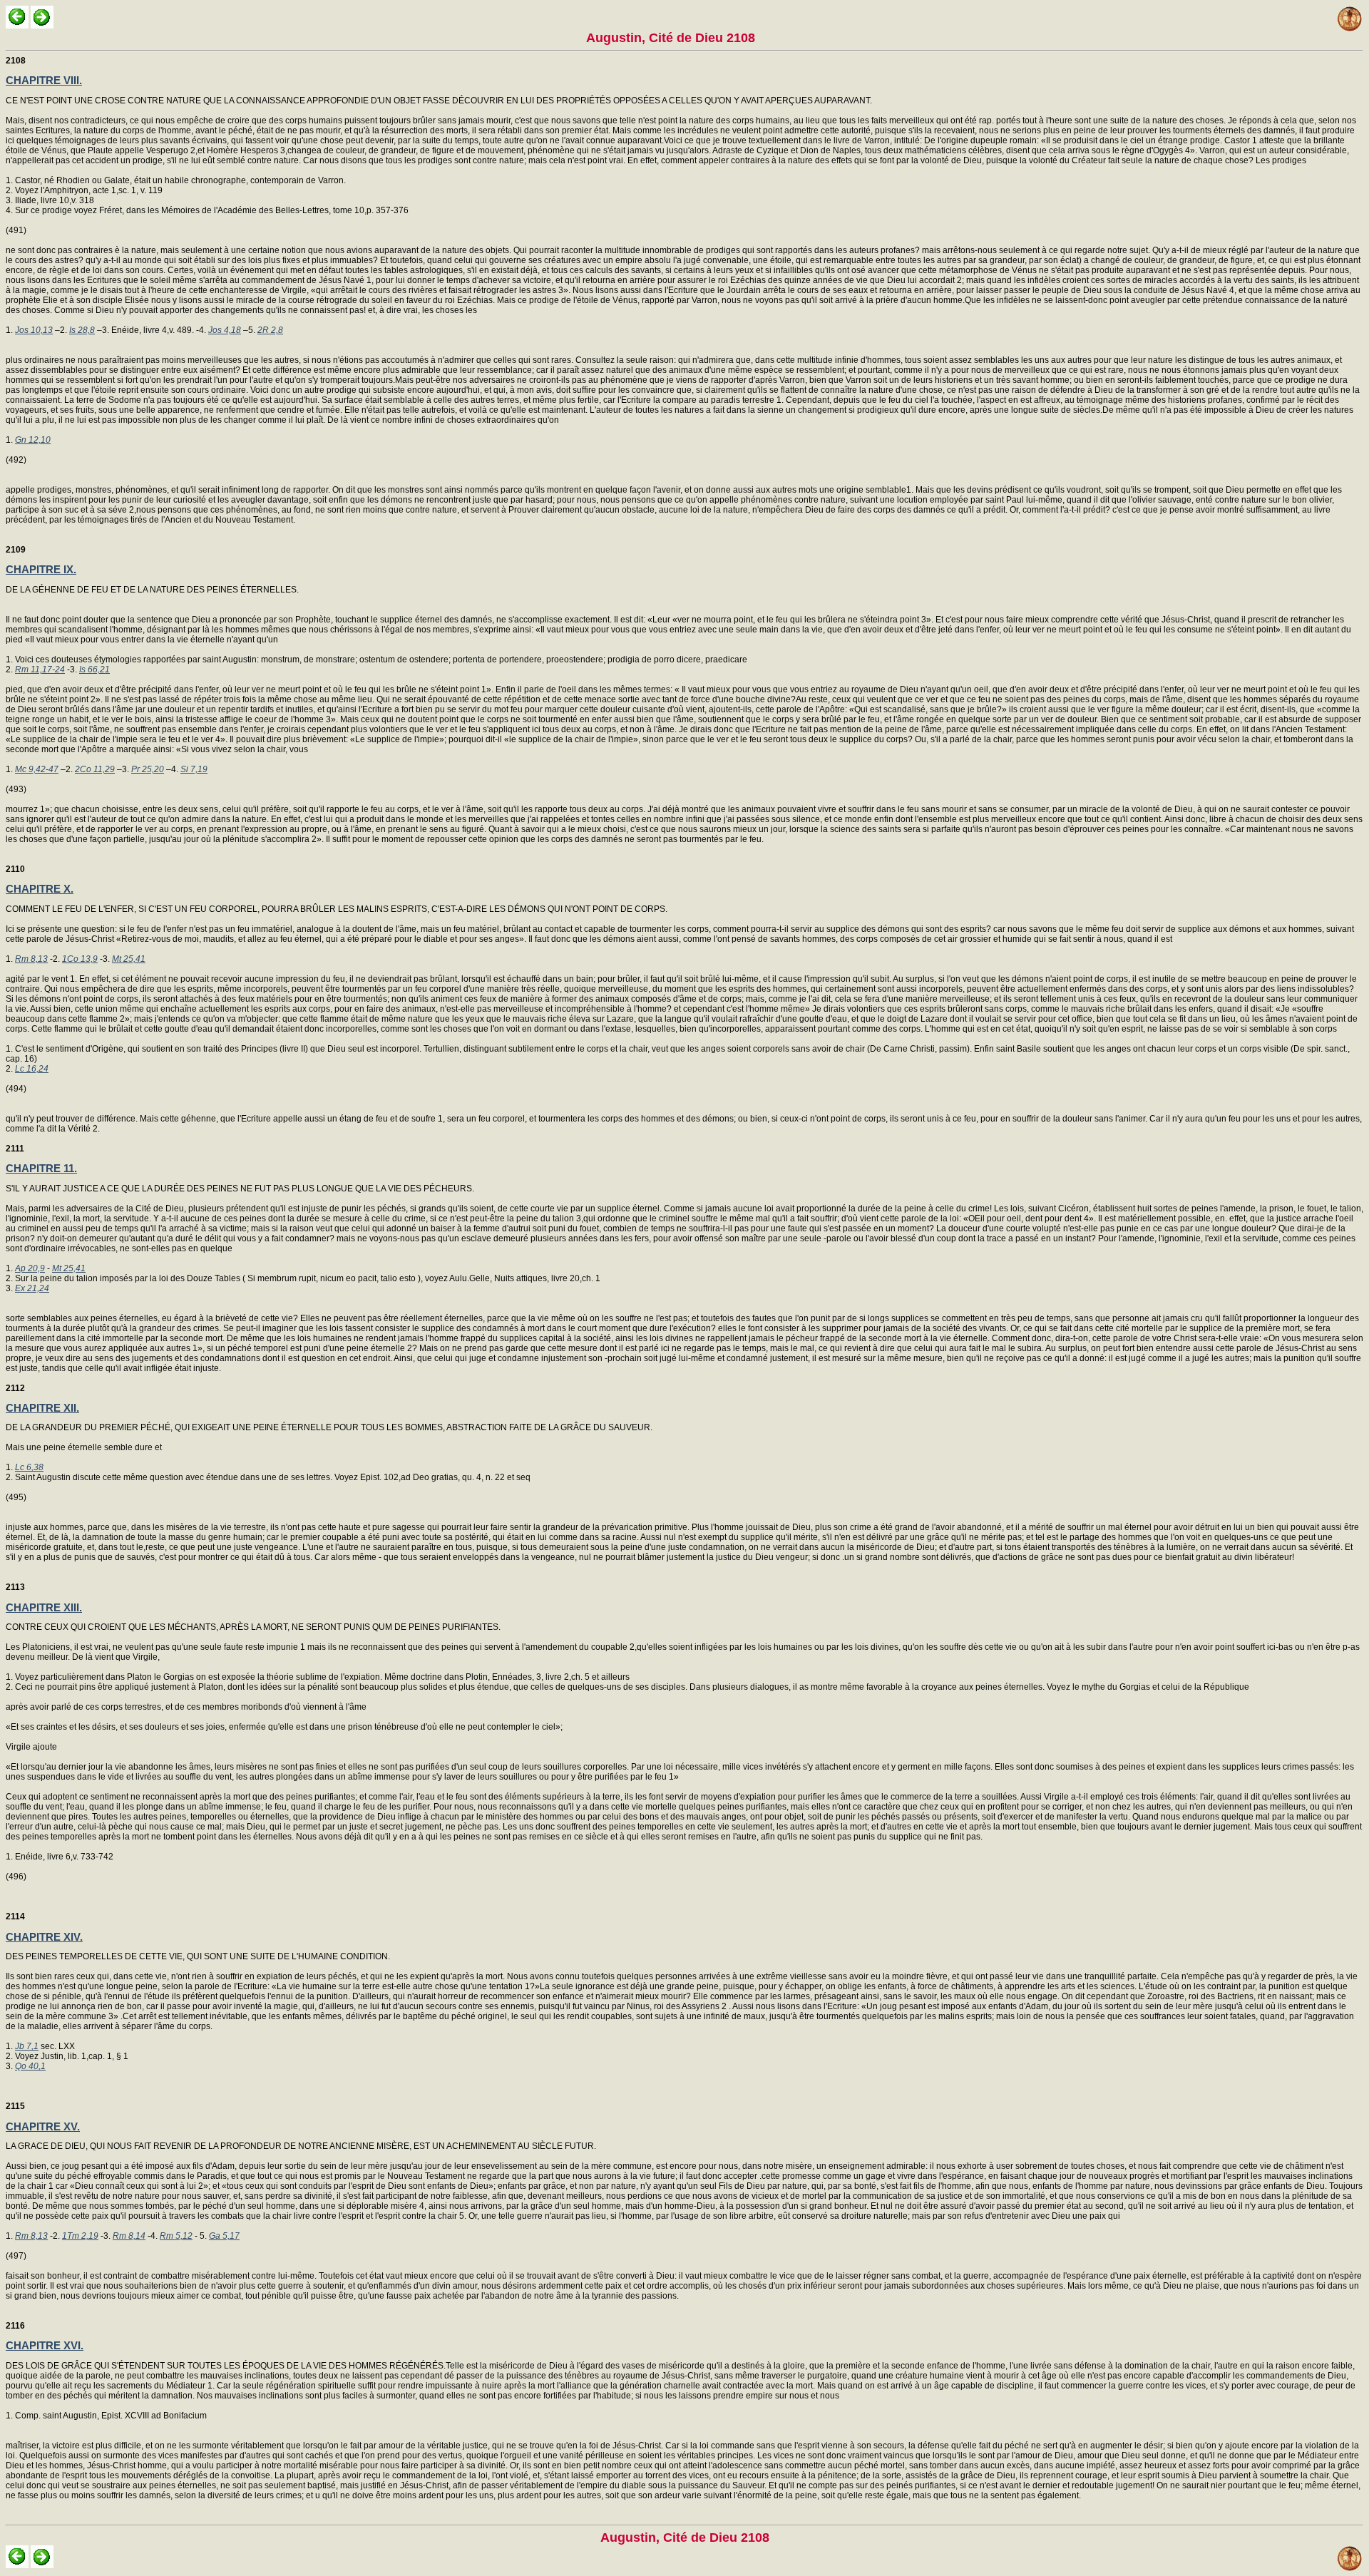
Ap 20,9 (30, 1268)
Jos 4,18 (225, 330)
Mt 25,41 (129, 959)
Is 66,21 (94, 669)
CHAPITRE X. (40, 889)
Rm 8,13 (31, 959)
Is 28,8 (82, 330)
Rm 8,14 (129, 2236)
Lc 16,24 (32, 1069)
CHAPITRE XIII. (44, 1607)
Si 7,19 (194, 769)
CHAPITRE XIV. (44, 1937)
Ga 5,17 (224, 2236)
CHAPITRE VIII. (44, 80)
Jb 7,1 (27, 2046)
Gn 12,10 (33, 440)
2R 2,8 (270, 330)
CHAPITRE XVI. (45, 2345)
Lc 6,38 (29, 1467)
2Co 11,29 (95, 769)
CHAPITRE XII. (42, 1408)
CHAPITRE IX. (41, 569)
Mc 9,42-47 (37, 769)
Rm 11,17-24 (40, 669)
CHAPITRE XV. (43, 2126)
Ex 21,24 (32, 1288)
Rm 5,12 (176, 2236)
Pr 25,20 (148, 769)
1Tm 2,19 (80, 2236)
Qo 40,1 (30, 2066)
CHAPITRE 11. (41, 1168)
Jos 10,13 (34, 330)
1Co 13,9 (80, 959)
